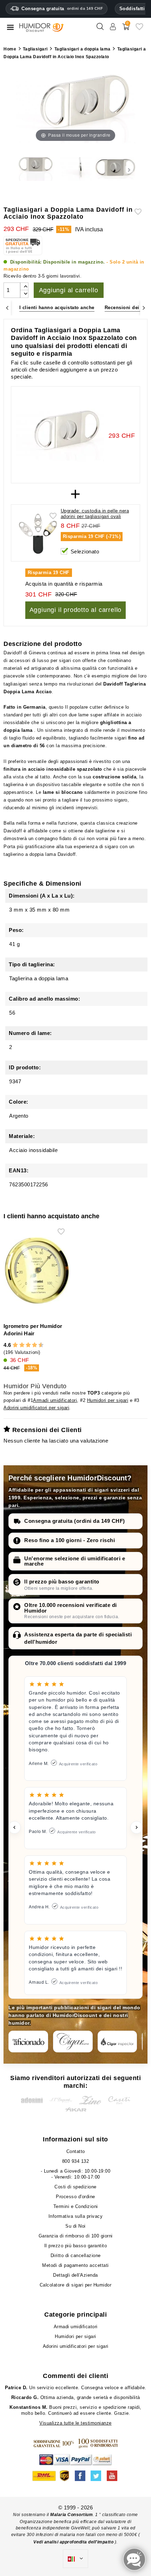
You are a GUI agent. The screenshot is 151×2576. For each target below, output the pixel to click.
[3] (19, 1345)
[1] (12, 1345)
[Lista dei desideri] (139, 29)
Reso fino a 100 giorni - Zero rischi (70, 1540)
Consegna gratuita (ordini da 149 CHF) (75, 1521)
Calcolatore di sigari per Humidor (76, 2285)
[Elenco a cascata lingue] (75, 2559)
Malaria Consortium (71, 2515)
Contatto (76, 2151)
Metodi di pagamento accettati (75, 2265)
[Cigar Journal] (73, 2042)
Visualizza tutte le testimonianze (75, 2423)
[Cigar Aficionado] (28, 2042)
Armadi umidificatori (55, 1400)
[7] (31, 1345)
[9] (38, 1345)
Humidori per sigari (108, 1400)
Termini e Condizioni (76, 2206)
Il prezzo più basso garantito (62, 1582)
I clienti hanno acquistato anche (57, 308)
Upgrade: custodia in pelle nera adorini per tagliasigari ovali (95, 514)
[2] (15, 1345)
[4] (22, 1345)
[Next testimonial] (137, 1827)
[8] (35, 1345)
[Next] (144, 308)
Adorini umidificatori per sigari (36, 1408)
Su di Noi (75, 2226)
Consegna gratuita (62, 9)
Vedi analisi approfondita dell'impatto (74, 2542)
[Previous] (7, 308)
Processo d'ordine (75, 2197)
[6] (28, 1345)
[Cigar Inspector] (117, 2042)
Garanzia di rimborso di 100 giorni (76, 2236)
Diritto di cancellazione (76, 2255)
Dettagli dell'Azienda (75, 2275)
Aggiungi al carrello (69, 290)
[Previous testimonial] (14, 1827)
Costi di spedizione (75, 2187)
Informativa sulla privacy (76, 2216)
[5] (25, 1345)
